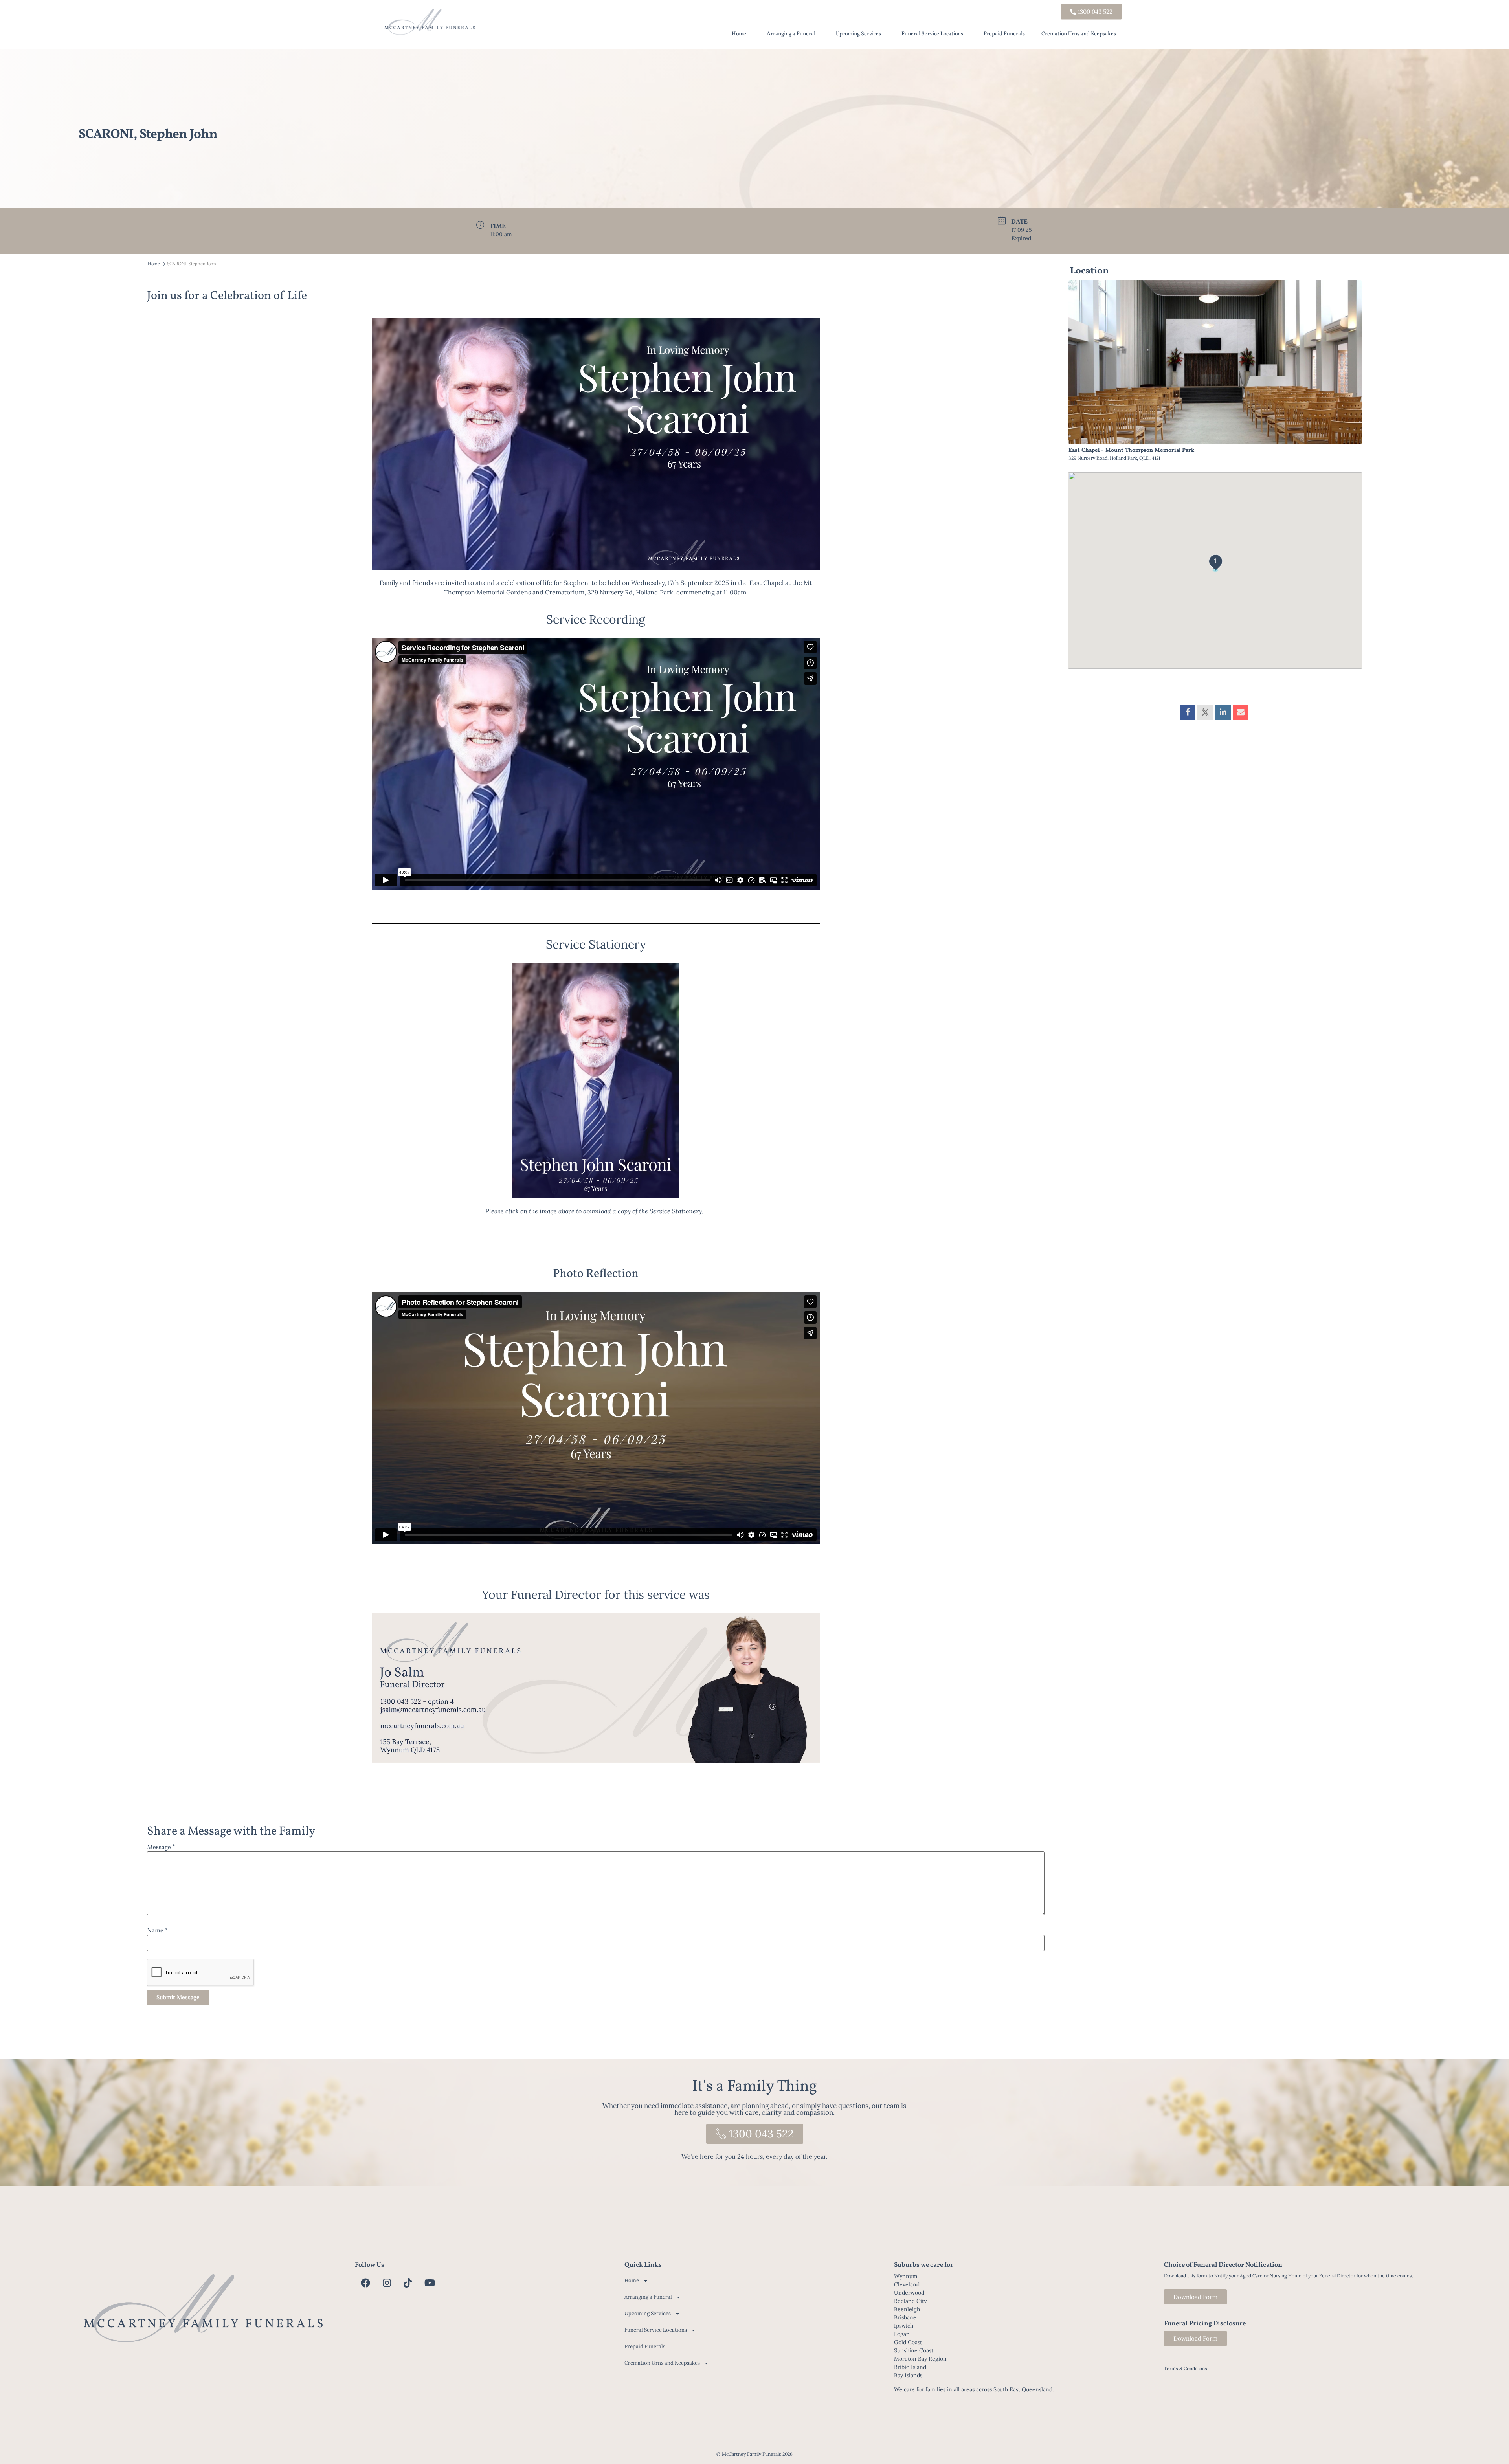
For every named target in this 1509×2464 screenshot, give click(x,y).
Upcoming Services (858, 34)
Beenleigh (907, 2309)
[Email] (1241, 712)
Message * (161, 1848)
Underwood (909, 2293)
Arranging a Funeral (791, 34)
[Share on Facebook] (1188, 712)
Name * (157, 1931)
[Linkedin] (1223, 712)
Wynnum (906, 2276)
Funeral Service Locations (932, 34)
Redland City (910, 2301)
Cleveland (907, 2284)
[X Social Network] (1205, 712)
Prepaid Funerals (1004, 34)
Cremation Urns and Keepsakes (1079, 34)
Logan (902, 2334)
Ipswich (904, 2326)
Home (739, 34)
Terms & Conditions (1186, 2368)
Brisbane (905, 2317)
